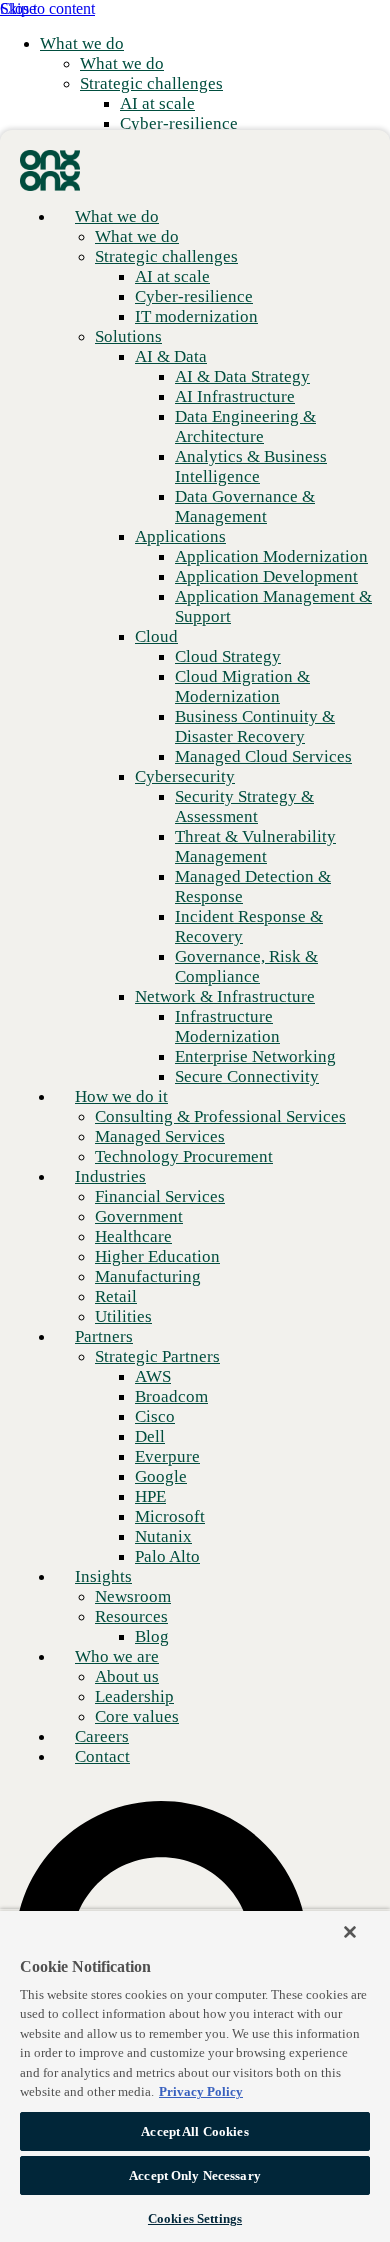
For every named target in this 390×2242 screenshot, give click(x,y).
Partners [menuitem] (104, 1336)
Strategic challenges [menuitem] (151, 83)
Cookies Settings (195, 2218)
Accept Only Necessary (195, 2175)
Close (18, 8)
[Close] (350, 1932)
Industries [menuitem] (110, 1176)
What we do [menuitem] (82, 43)
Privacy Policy (201, 2091)
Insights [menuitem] (103, 1576)
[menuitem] (122, 63)
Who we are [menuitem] (117, 1656)
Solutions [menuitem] (128, 336)
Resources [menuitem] (131, 1616)
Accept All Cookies (194, 2131)
